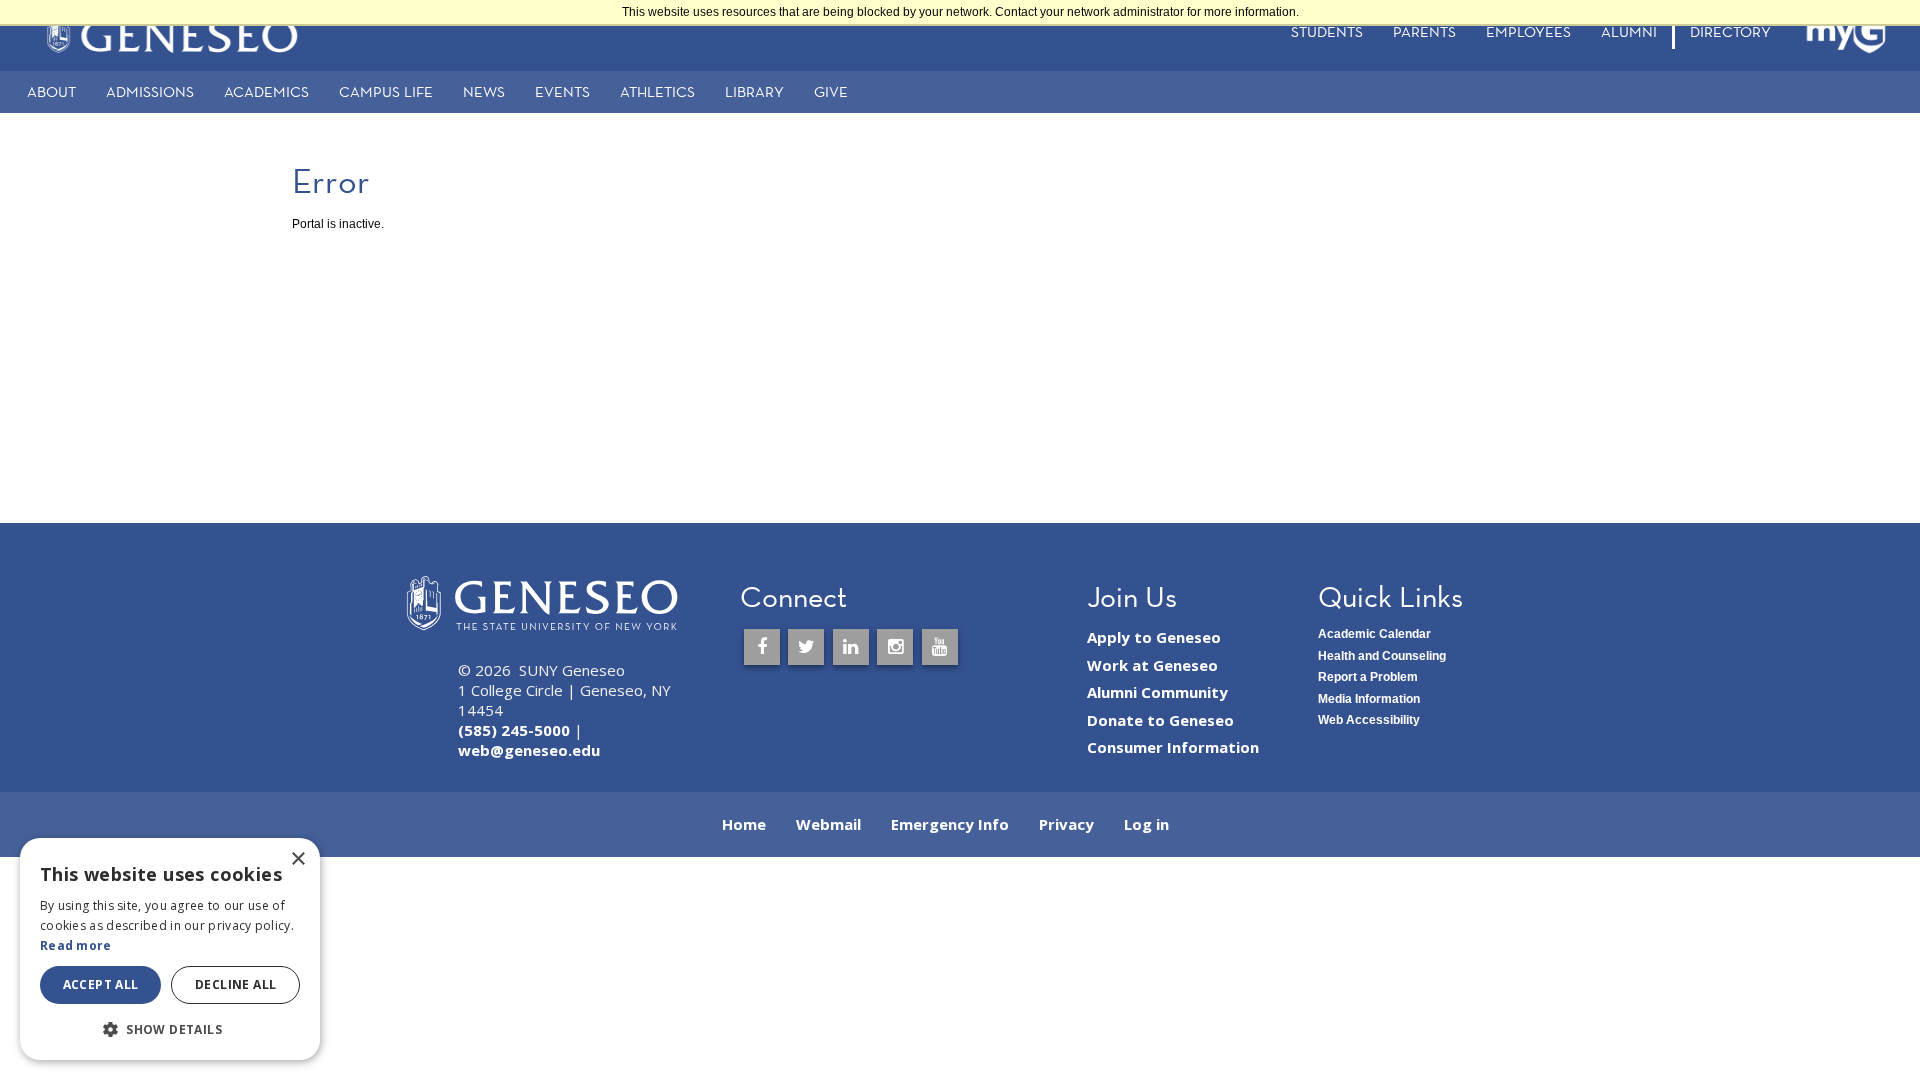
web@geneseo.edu (529, 750)
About (51, 91)
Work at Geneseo (1152, 665)
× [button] (297, 859)
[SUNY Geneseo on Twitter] (806, 647)
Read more (76, 945)
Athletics (657, 91)
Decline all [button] (235, 984)
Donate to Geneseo (1160, 720)
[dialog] (170, 949)
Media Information (1369, 699)
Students (1327, 31)
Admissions (150, 91)
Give (831, 91)
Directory (1730, 31)
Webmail (828, 824)
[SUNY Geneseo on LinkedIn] (851, 647)
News (484, 91)
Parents (1424, 31)
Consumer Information (1173, 747)
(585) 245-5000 (514, 730)
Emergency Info (950, 824)
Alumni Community (1157, 692)
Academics (266, 91)
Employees (1528, 31)
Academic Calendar (1374, 634)
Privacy (1066, 824)
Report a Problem (1368, 677)
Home (744, 824)
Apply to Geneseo (1154, 637)
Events (562, 91)
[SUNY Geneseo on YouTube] (940, 647)
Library (754, 91)
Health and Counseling (1382, 656)
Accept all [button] (101, 984)
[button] (170, 1028)
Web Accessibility (1369, 720)
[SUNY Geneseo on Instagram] (895, 647)
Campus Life (386, 91)
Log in (1146, 824)
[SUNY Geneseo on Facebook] (762, 647)
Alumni (1629, 31)
